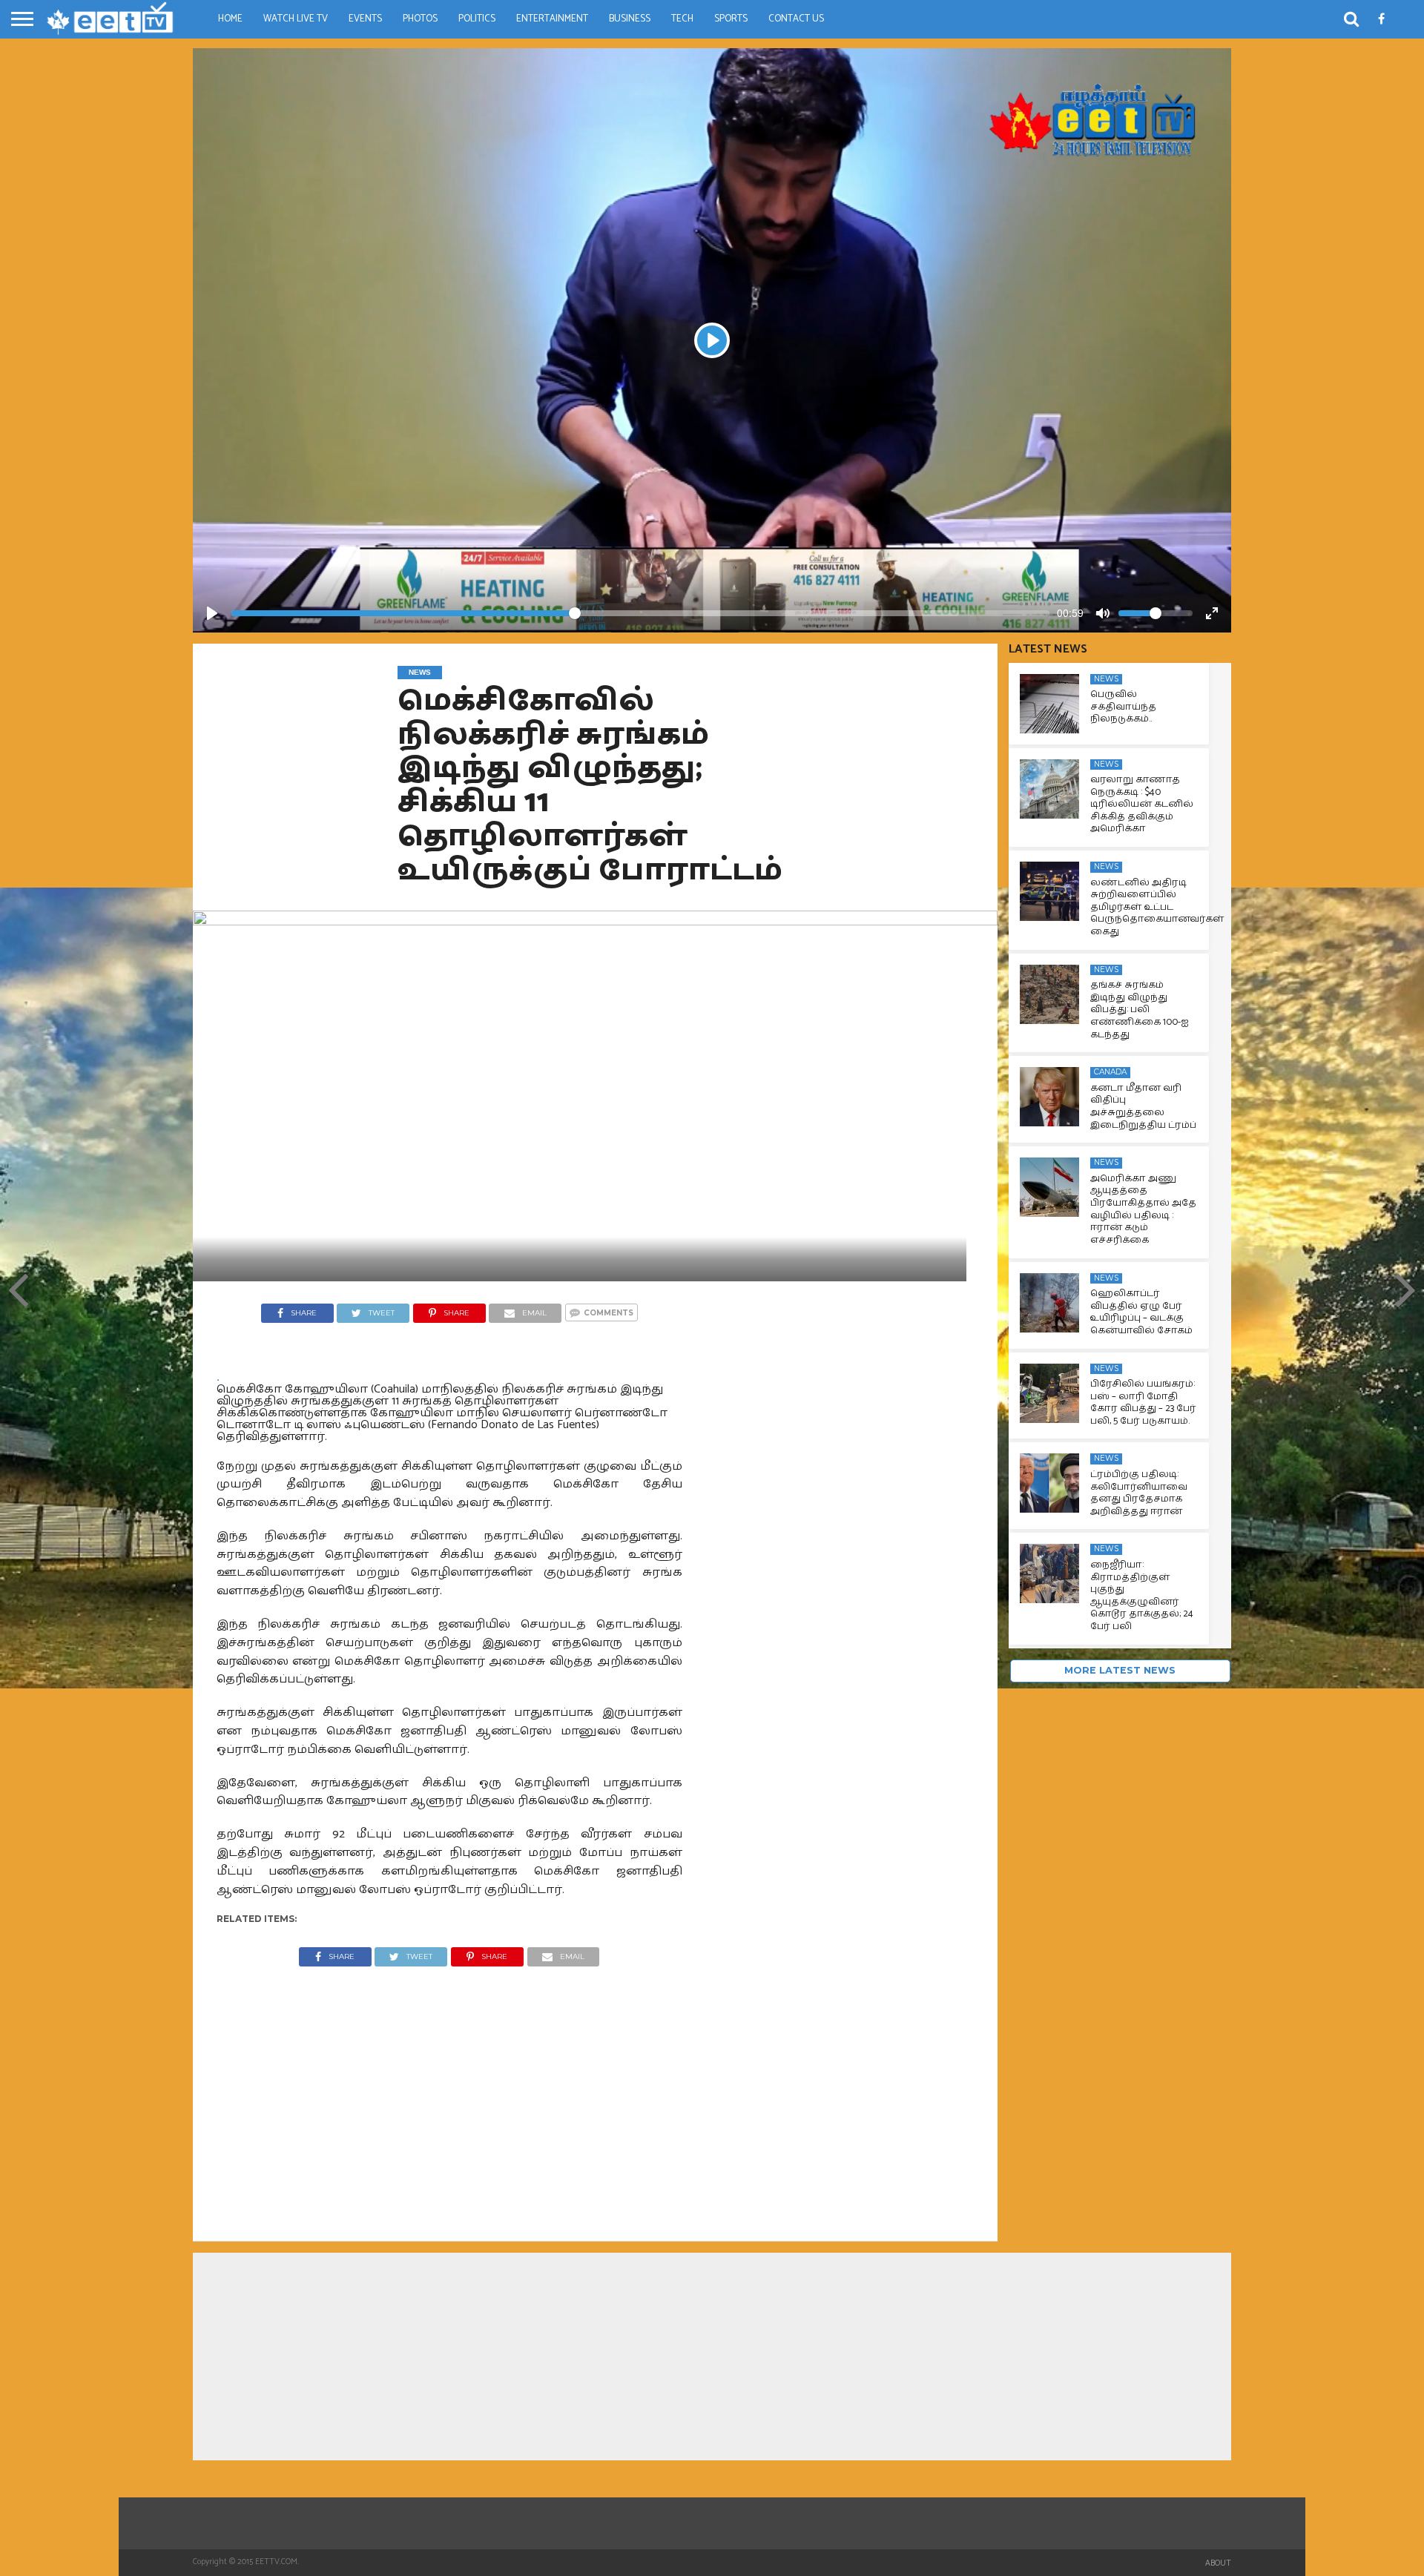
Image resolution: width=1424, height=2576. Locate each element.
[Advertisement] (449, 2093)
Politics (477, 19)
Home (230, 19)
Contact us (796, 19)
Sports (731, 19)
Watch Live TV (296, 19)
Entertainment (552, 19)
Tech (682, 19)
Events (365, 19)
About (1218, 2563)
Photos (420, 19)
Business (630, 19)
